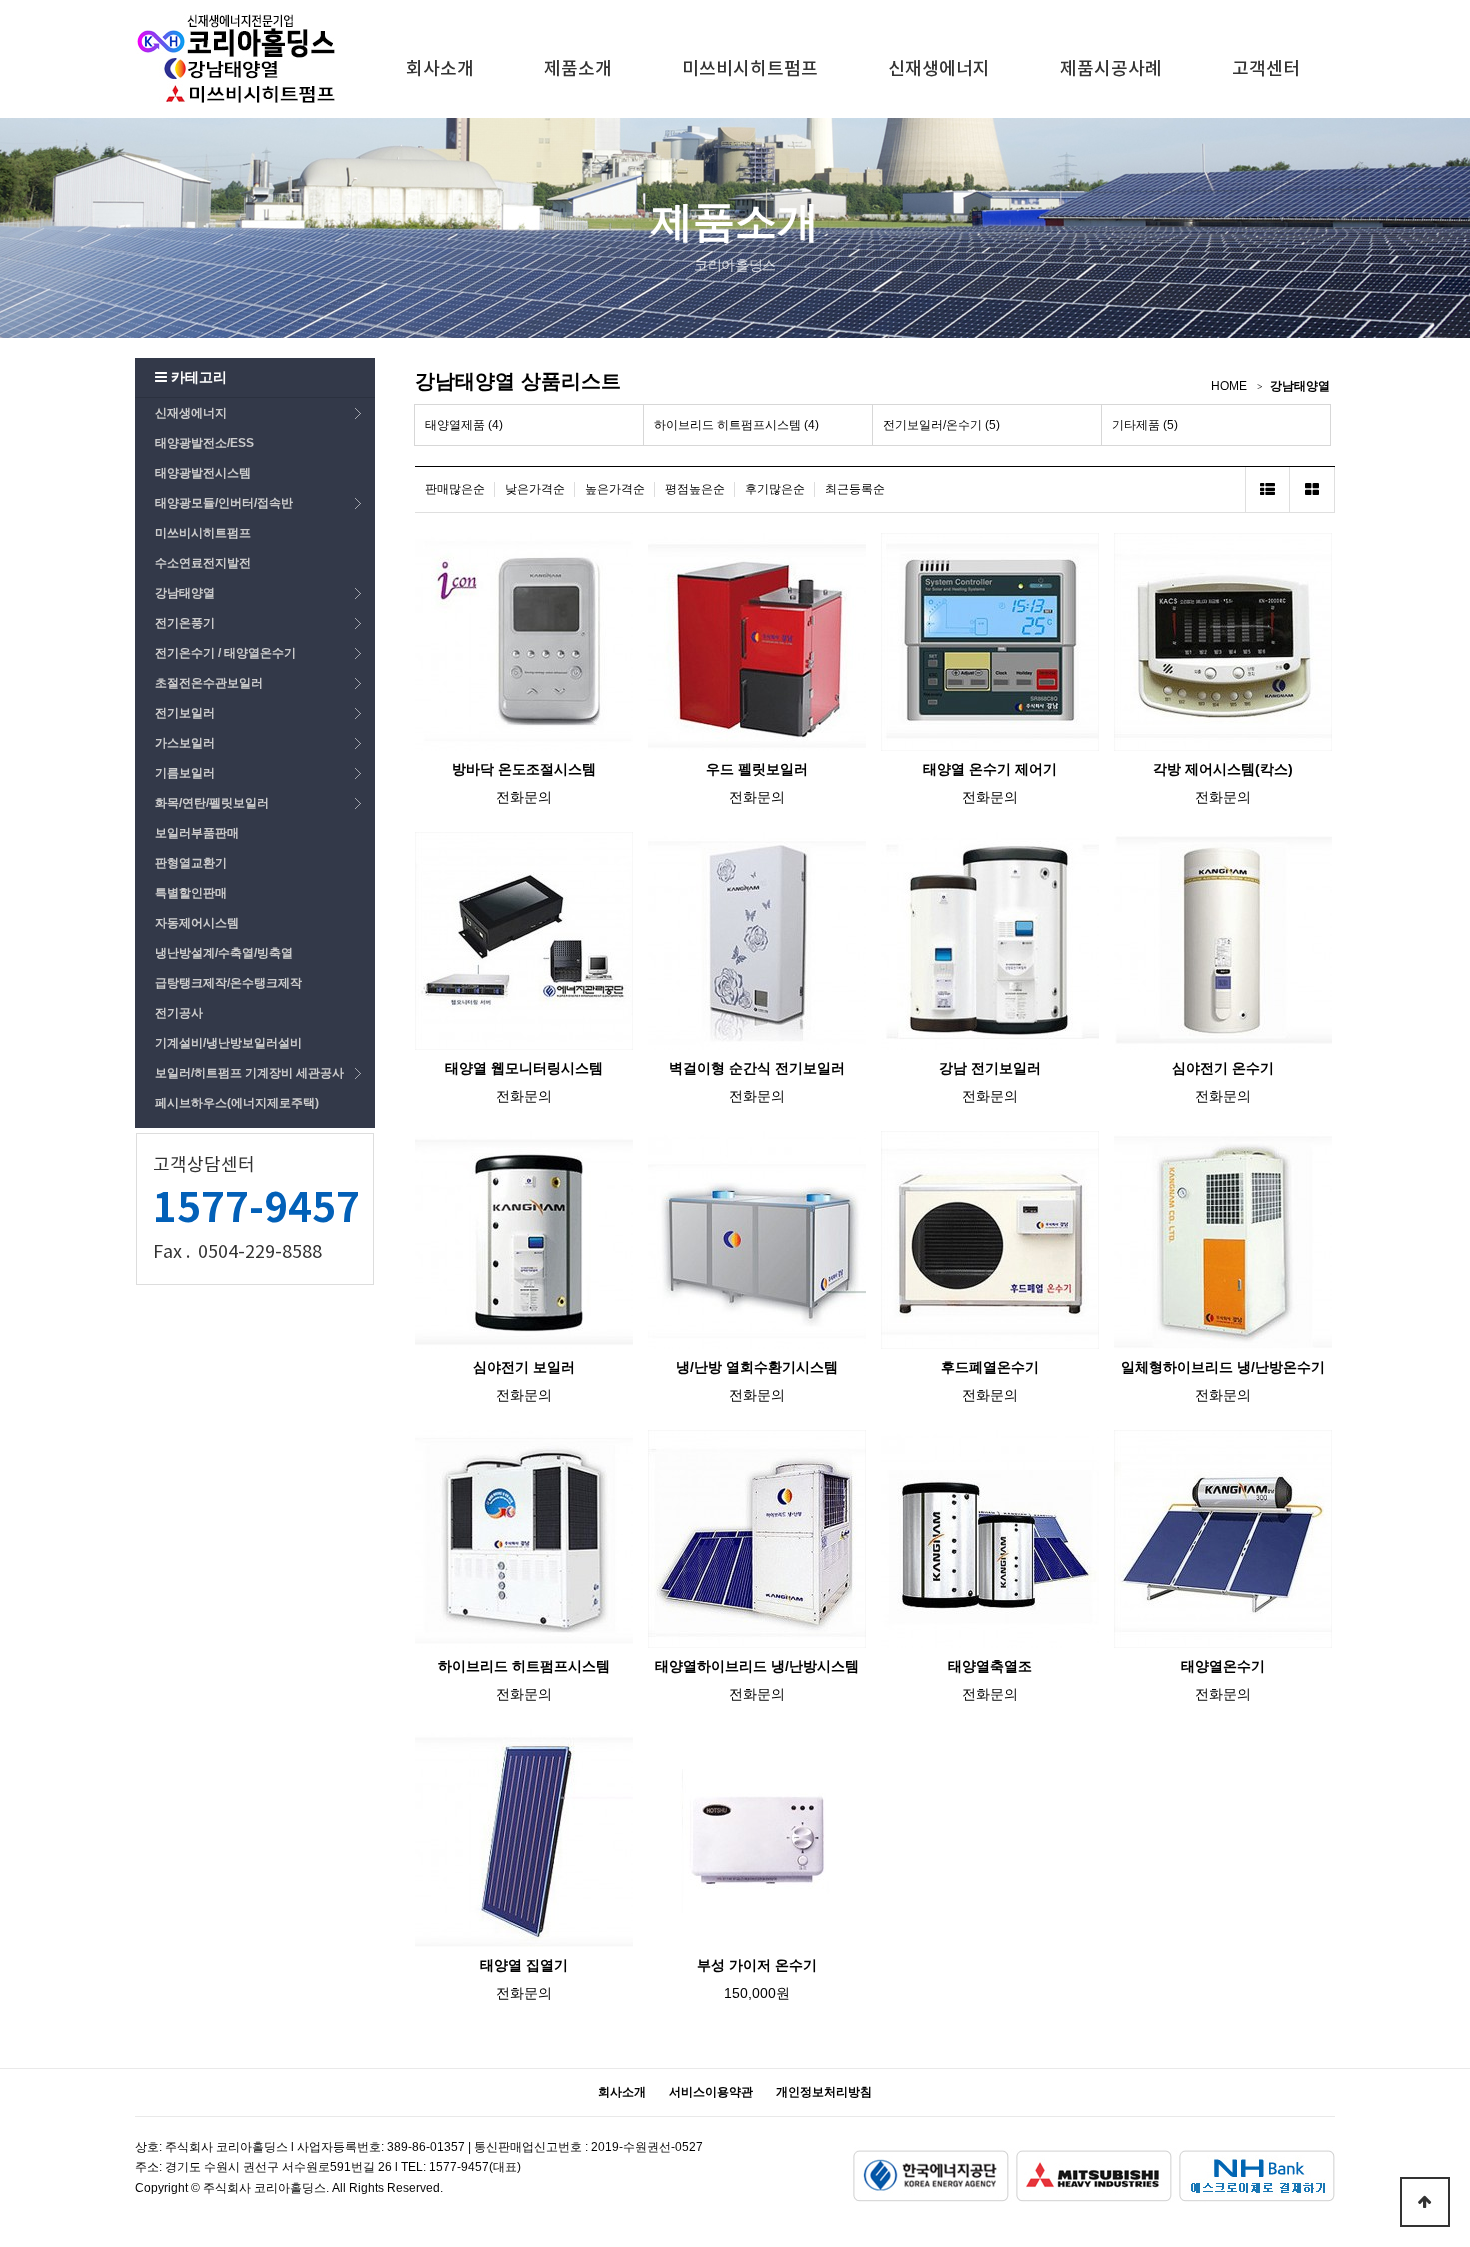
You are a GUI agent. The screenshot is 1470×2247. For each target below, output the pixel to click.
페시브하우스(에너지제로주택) (237, 1103)
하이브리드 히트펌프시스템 (524, 1666)
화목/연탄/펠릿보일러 (212, 803)
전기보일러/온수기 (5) (941, 425)
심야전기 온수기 (1223, 1068)
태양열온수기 (1223, 1666)
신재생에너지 (939, 69)
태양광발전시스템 (203, 473)
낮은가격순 (535, 489)
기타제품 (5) (1145, 425)
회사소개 (440, 69)
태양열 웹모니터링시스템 (524, 1068)
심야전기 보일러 (524, 1367)
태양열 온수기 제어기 (990, 769)
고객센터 (1266, 69)
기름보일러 (185, 773)
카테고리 (197, 377)
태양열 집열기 (524, 1965)
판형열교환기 (191, 863)
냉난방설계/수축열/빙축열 (224, 953)
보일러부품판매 (197, 833)
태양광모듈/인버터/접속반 (224, 503)
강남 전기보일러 (990, 1068)
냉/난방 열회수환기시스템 (757, 1367)
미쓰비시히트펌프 (750, 69)
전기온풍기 (185, 623)
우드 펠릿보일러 (757, 769)
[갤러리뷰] (1312, 489)
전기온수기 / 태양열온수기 (225, 653)
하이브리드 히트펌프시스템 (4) (736, 425)
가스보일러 (185, 743)
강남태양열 (185, 593)
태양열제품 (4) (464, 425)
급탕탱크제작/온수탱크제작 (228, 983)
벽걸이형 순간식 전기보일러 (757, 1068)
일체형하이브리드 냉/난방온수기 (1223, 1367)
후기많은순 (775, 489)
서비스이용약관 (711, 2092)
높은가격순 (615, 489)
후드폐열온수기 (990, 1367)
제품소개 (578, 69)
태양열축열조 (990, 1666)
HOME (1229, 386)
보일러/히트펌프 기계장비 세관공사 (249, 1073)
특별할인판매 (191, 893)
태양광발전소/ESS (204, 443)
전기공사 (179, 1013)
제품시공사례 (1111, 69)
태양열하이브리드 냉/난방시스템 (757, 1666)
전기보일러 (185, 713)
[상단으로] (1425, 2202)
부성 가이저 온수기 (757, 1965)
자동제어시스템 (197, 923)
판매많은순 (455, 489)
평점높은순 (695, 489)
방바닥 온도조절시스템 (524, 769)
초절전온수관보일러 (209, 683)
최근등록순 (855, 489)
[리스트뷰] (1267, 489)
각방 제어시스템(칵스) (1223, 769)
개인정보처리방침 (824, 2092)
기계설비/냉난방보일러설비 (228, 1043)
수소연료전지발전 (203, 563)
